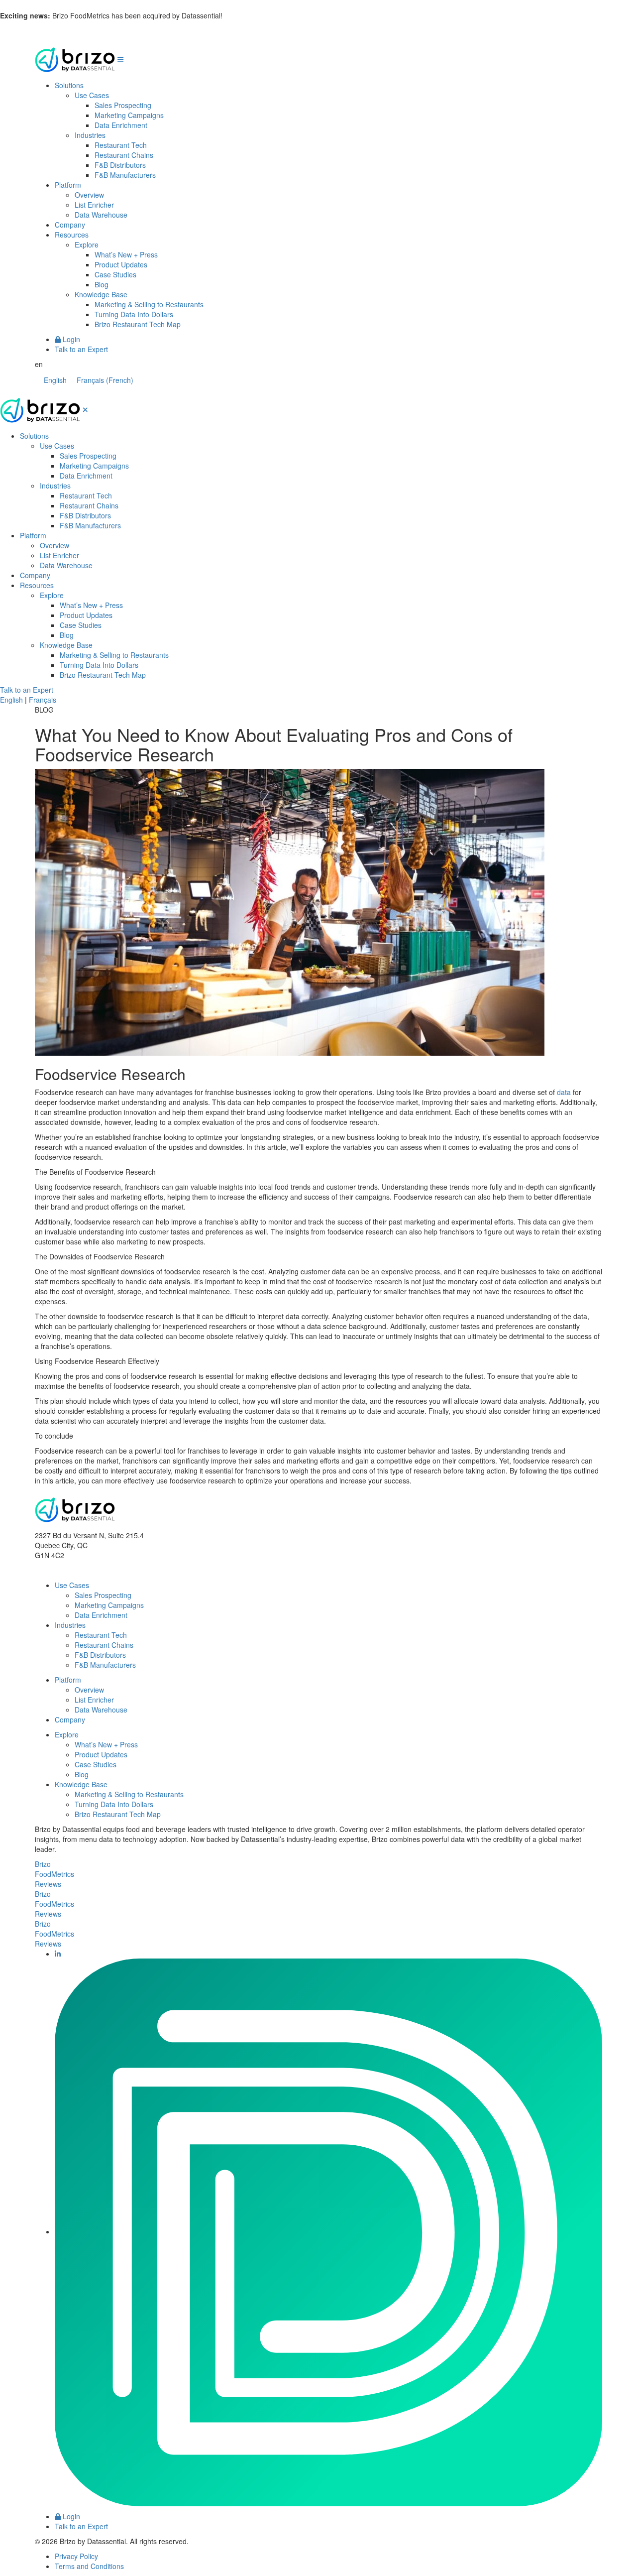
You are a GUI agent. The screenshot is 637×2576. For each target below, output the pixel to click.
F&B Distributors (120, 165)
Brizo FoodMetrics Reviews (54, 1874)
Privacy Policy (76, 2556)
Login (70, 339)
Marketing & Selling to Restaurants (149, 304)
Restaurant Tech (121, 145)
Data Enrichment (121, 125)
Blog (102, 284)
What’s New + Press (126, 254)
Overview (89, 195)
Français (43, 700)
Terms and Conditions (89, 2566)
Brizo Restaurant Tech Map (138, 324)
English (11, 700)
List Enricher (94, 205)
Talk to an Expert (81, 349)
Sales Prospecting (123, 105)
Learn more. (244, 15)
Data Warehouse (101, 215)
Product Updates (121, 264)
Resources (72, 235)
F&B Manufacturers (125, 175)
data (564, 1092)
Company (70, 225)
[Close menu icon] (85, 409)
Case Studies (115, 274)
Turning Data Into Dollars (134, 314)
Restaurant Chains (124, 155)
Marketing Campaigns (129, 115)
